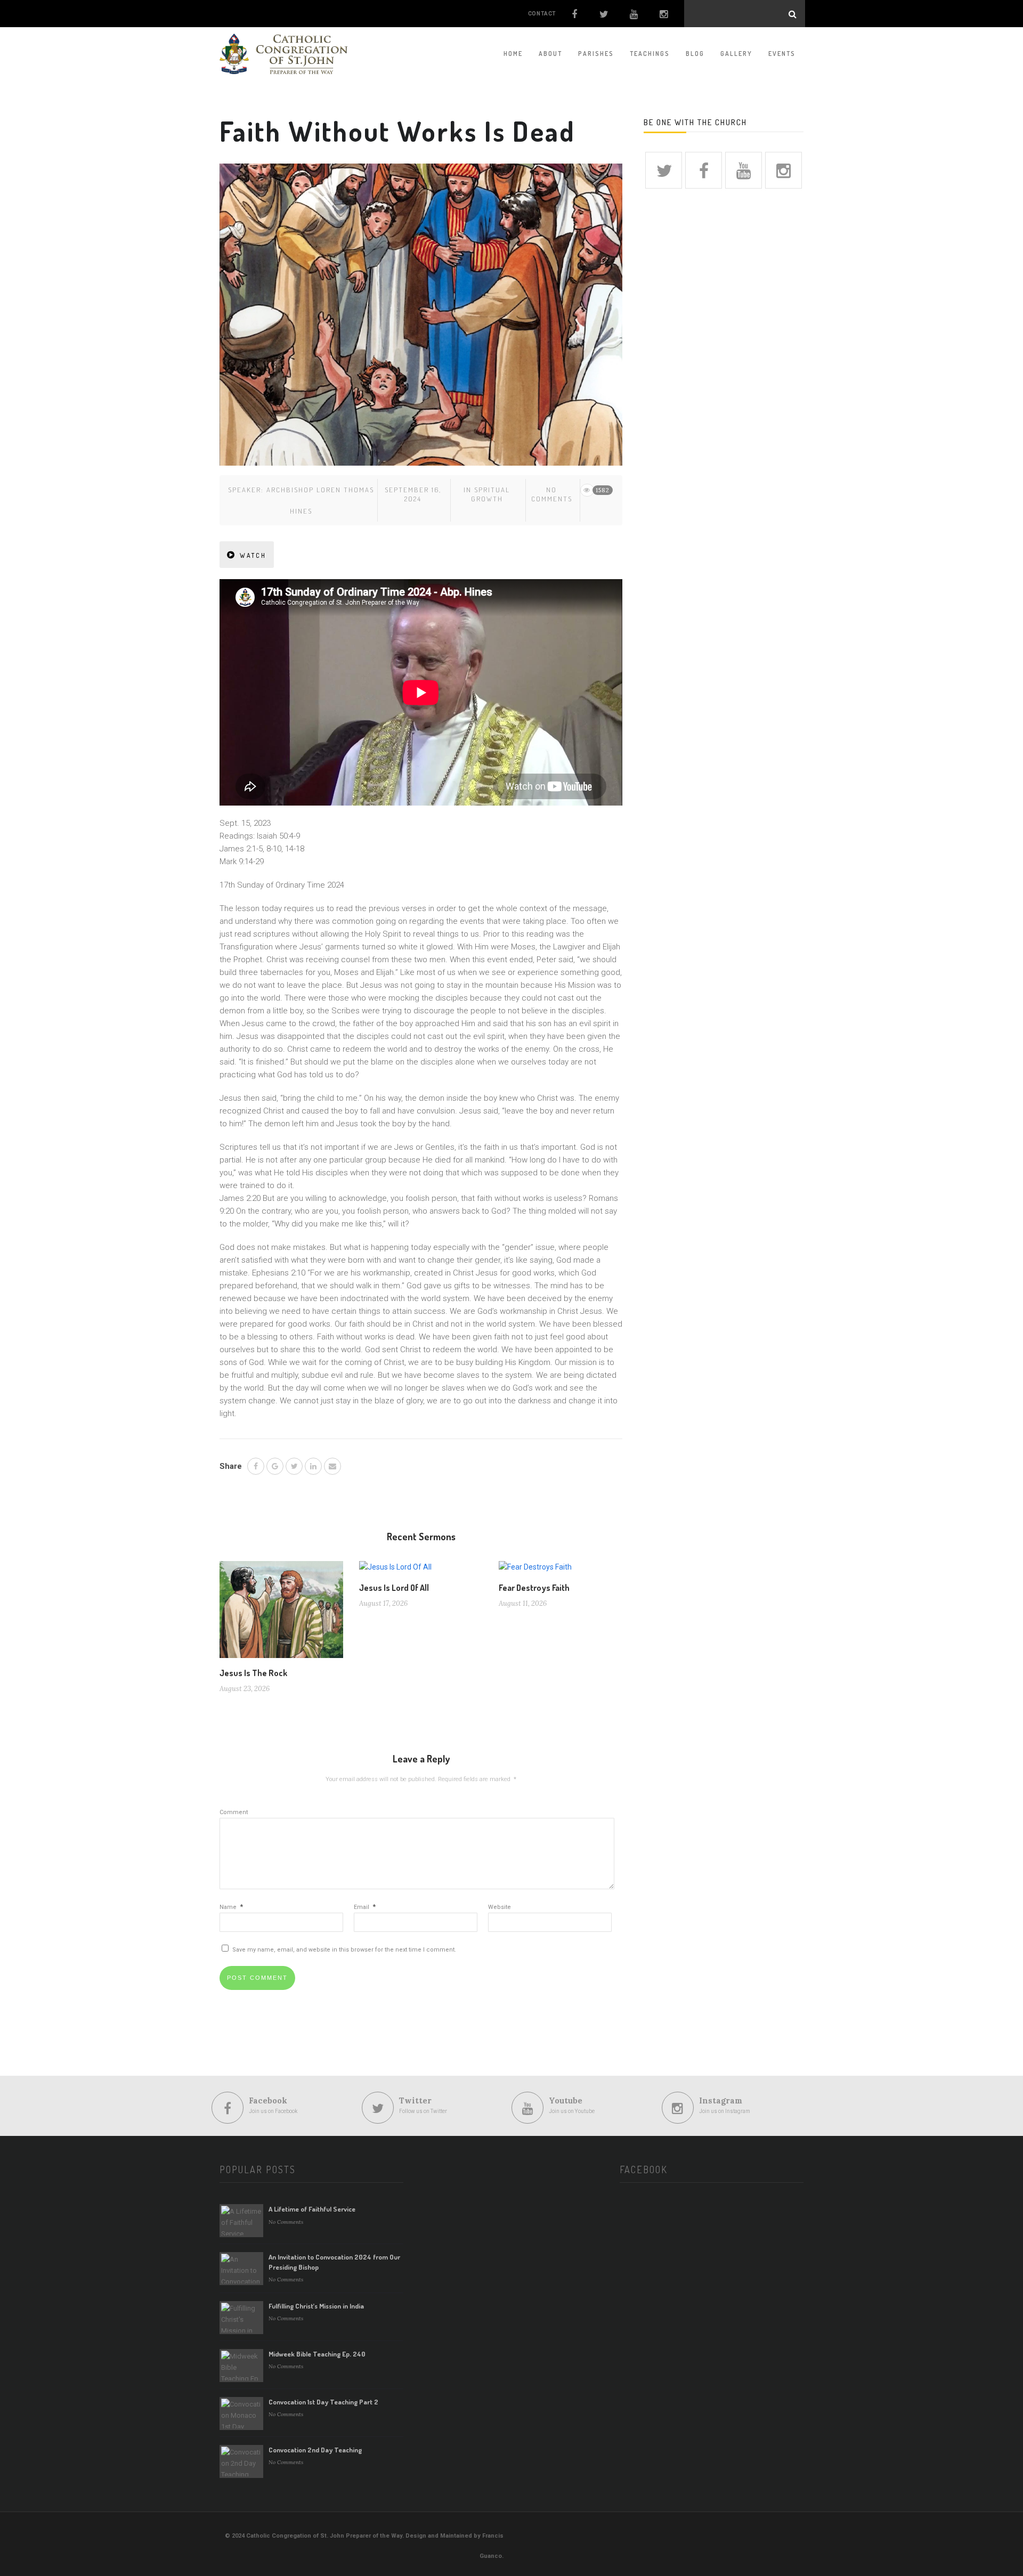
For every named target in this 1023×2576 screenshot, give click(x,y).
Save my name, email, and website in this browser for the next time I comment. (344, 1950)
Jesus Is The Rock (253, 1673)
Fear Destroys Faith (534, 1588)
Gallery (736, 54)
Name (231, 1907)
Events (782, 54)
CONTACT (542, 14)
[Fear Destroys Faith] (535, 1571)
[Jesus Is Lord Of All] (395, 1571)
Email (365, 1907)
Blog (695, 54)
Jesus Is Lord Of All (394, 1588)
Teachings (650, 54)
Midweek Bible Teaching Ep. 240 (317, 2354)
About (550, 54)
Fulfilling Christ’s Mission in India (316, 2306)
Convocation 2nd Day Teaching (315, 2450)
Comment (234, 1812)
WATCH (253, 555)
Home (513, 54)
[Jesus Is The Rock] (281, 1614)
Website (500, 1907)
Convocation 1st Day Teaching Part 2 (323, 2402)
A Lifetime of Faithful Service (312, 2209)
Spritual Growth (491, 494)
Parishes (596, 54)
